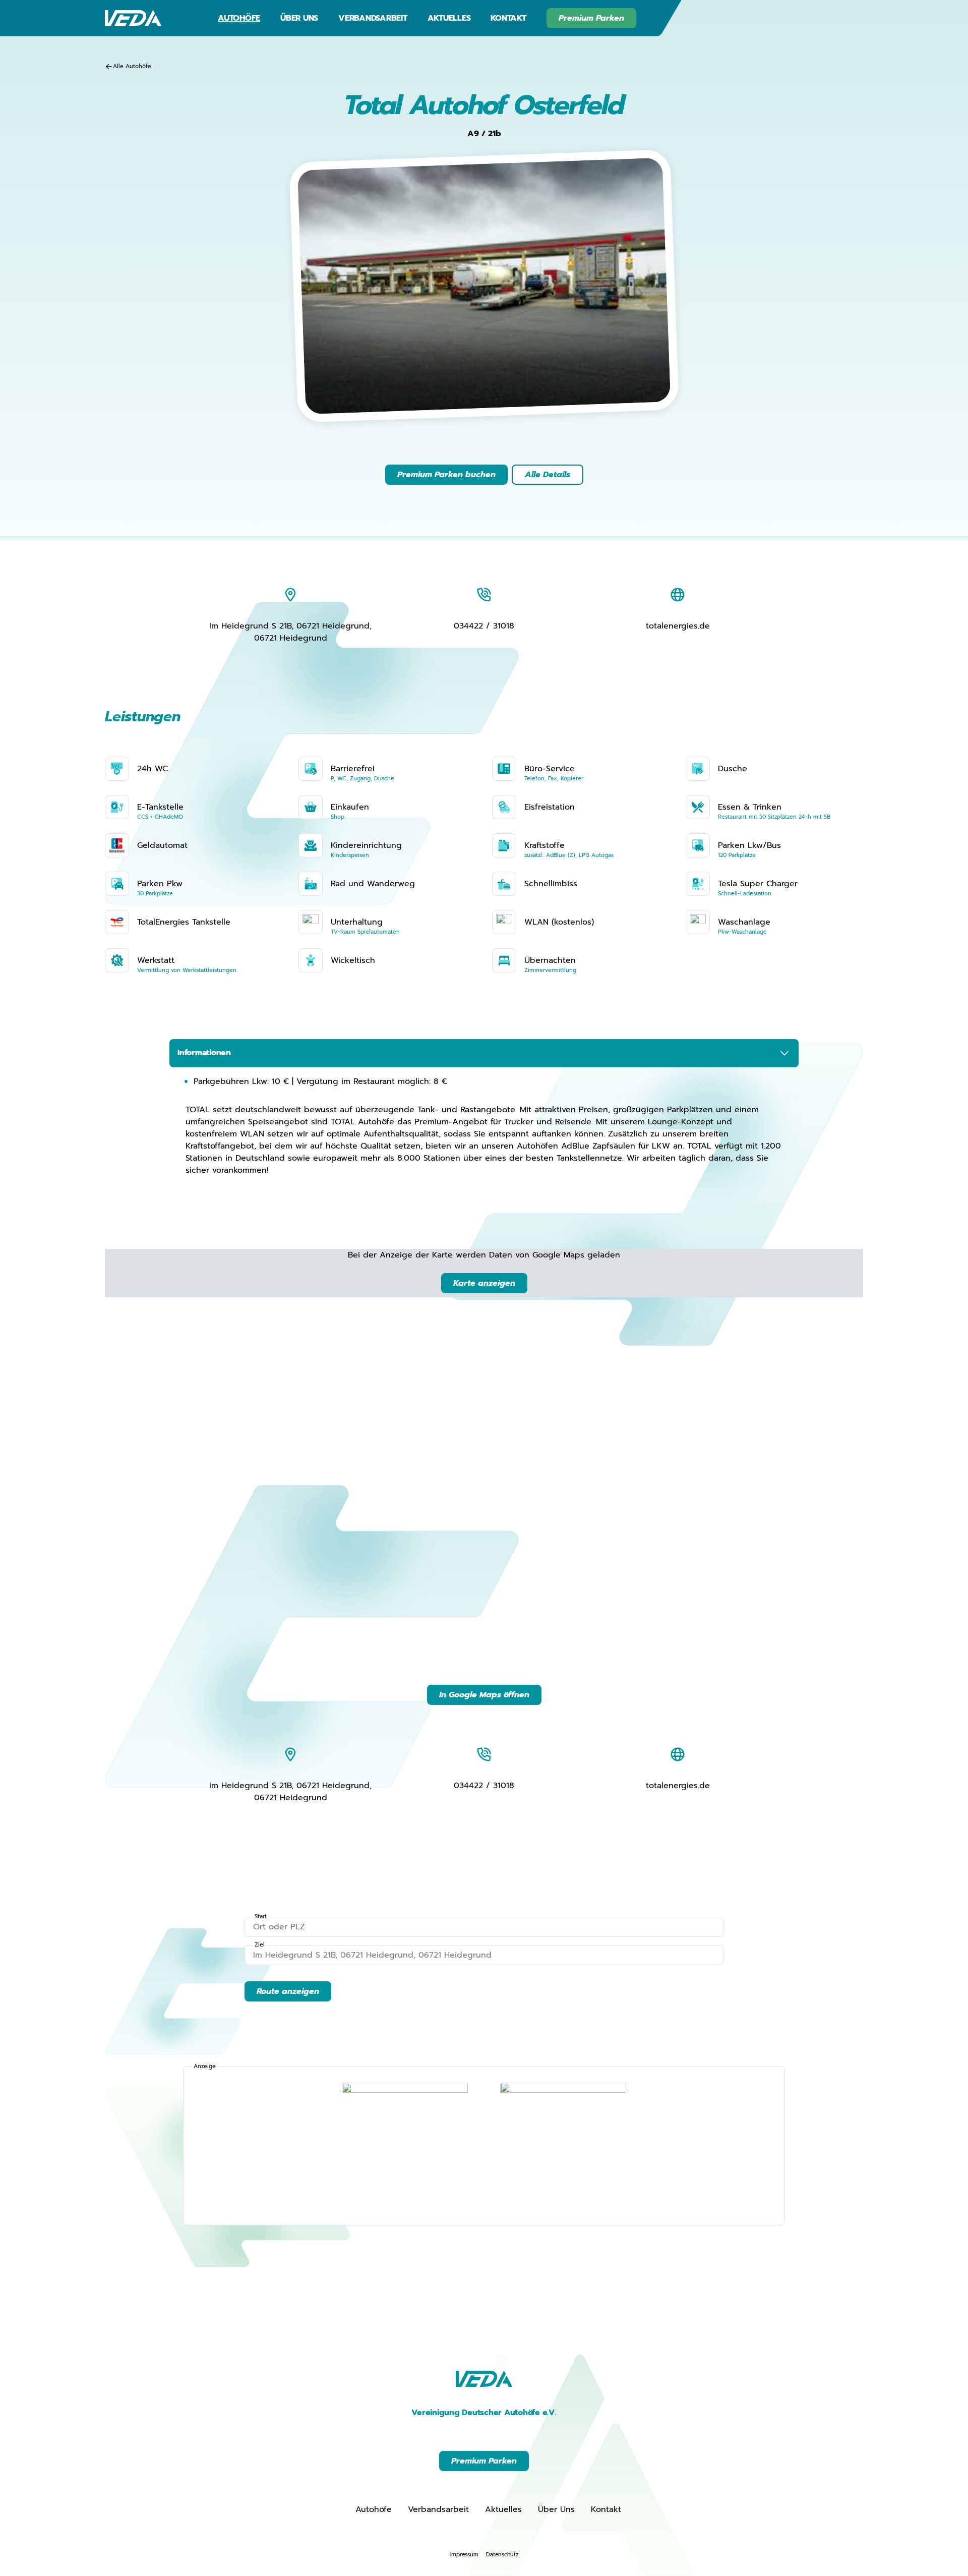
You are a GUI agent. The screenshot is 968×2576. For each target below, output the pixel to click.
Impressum (464, 2555)
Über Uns (299, 18)
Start (261, 1917)
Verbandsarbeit (373, 18)
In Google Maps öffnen (484, 1695)
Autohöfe (239, 18)
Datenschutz (502, 2555)
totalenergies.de (678, 626)
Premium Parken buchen (446, 475)
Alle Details (548, 475)
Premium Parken (591, 18)
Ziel (260, 1945)
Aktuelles (449, 18)
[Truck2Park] (563, 2146)
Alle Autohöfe (132, 66)
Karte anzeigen (484, 1283)
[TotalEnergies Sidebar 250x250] (405, 2146)
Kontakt (508, 18)
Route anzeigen (288, 1991)
